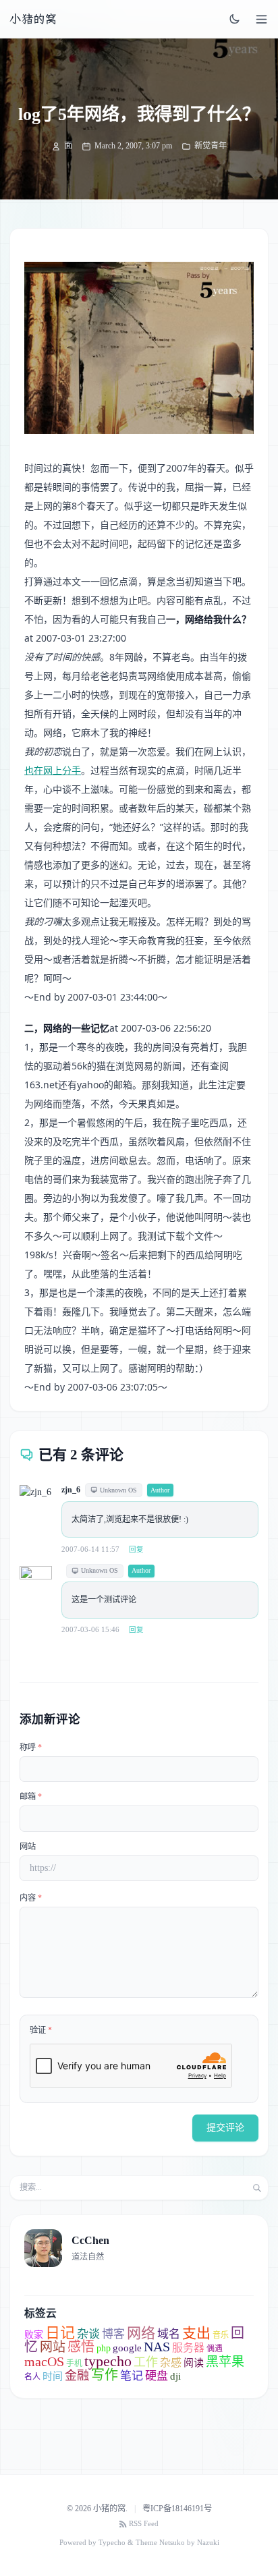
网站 (28, 1847)
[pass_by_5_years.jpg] (139, 348)
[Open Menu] (261, 19)
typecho (108, 2361)
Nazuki (208, 2543)
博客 (113, 2334)
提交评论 (225, 2128)
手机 (74, 2363)
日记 (60, 2333)
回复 (136, 1549)
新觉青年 (211, 146)
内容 (31, 1898)
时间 (53, 2376)
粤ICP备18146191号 (177, 2509)
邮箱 (31, 1797)
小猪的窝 (33, 19)
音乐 (221, 2335)
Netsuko (172, 2543)
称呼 (31, 1747)
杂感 (171, 2362)
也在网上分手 (53, 770)
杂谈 (88, 2334)
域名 (169, 2334)
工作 (146, 2362)
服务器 (188, 2348)
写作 (105, 2375)
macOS (44, 2361)
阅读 (194, 2363)
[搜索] (257, 2188)
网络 (141, 2333)
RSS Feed (144, 2524)
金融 (77, 2376)
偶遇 (215, 2349)
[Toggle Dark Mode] (235, 19)
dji (175, 2376)
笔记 (132, 2376)
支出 (196, 2333)
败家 (34, 2335)
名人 (32, 2377)
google (127, 2348)
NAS (157, 2347)
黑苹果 (225, 2362)
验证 (41, 2030)
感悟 (81, 2347)
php (104, 2348)
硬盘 (157, 2376)
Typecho (112, 2543)
